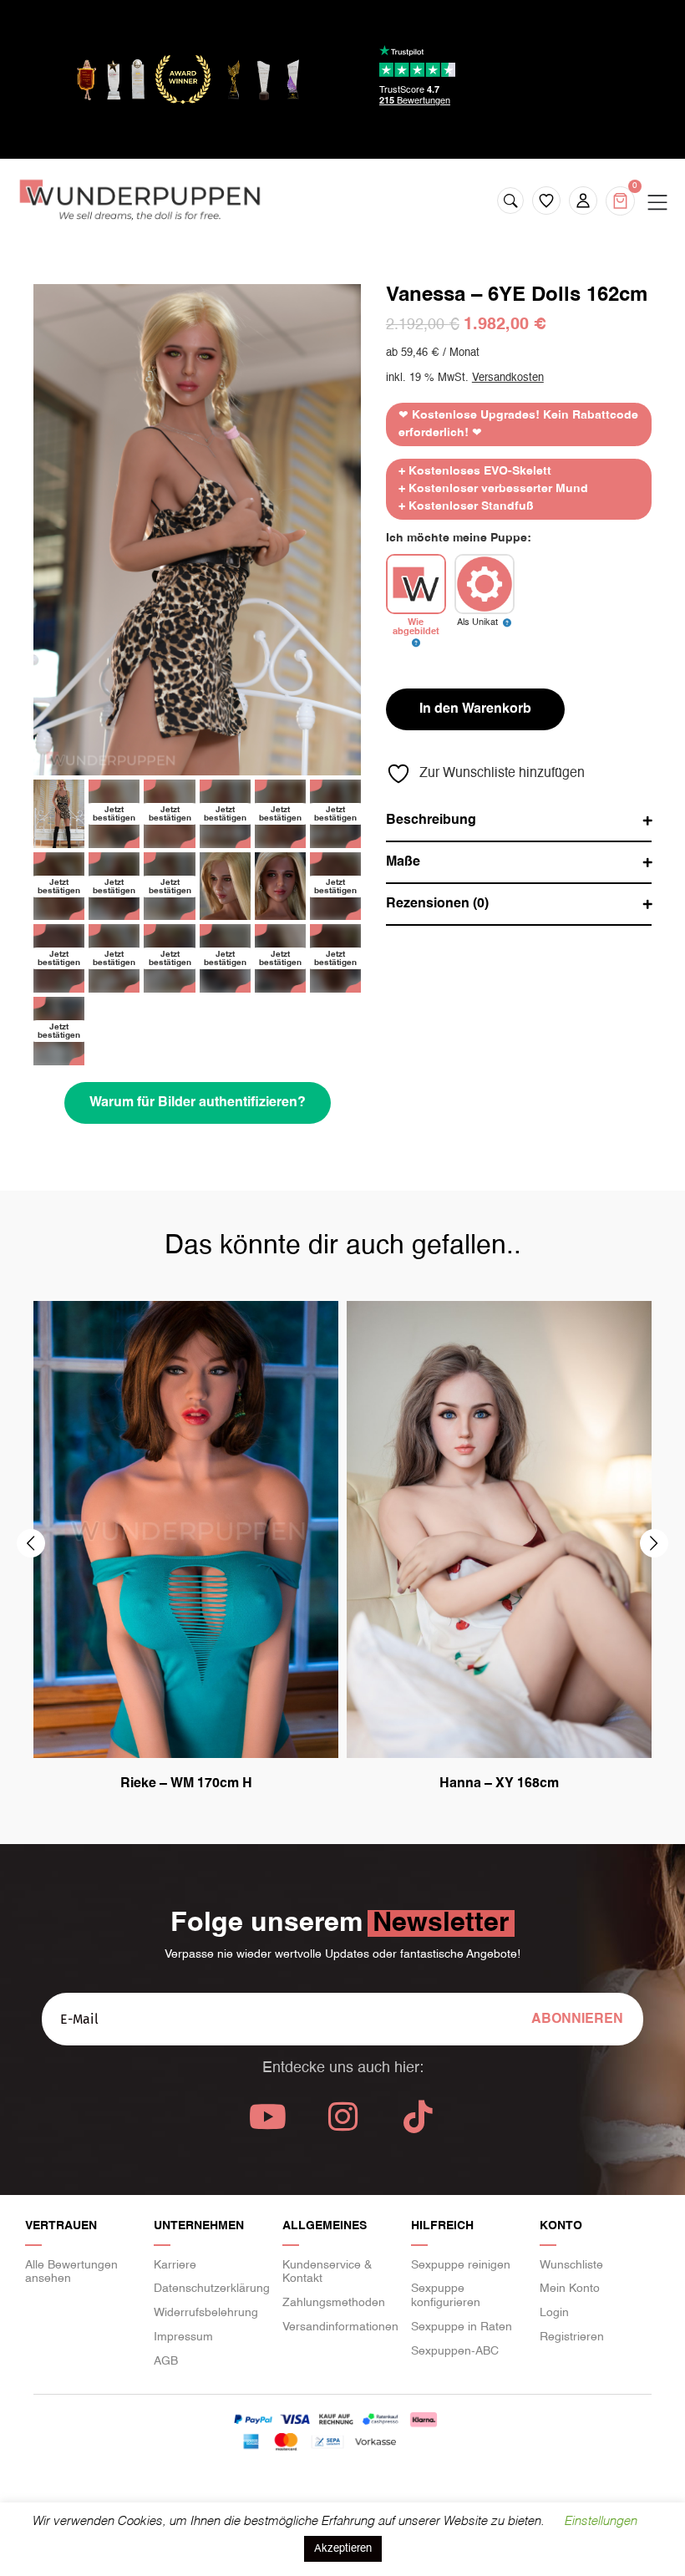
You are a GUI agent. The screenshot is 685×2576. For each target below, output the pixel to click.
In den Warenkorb (475, 709)
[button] (31, 1543)
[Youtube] (267, 2116)
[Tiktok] (418, 2116)
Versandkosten (508, 378)
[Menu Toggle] (657, 203)
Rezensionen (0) (437, 904)
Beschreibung (431, 821)
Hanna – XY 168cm (499, 1784)
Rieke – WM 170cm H (186, 1784)
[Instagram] (342, 2116)
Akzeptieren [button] (343, 2549)
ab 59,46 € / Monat (433, 353)
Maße (403, 862)
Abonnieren (577, 2020)
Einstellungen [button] (600, 2521)
